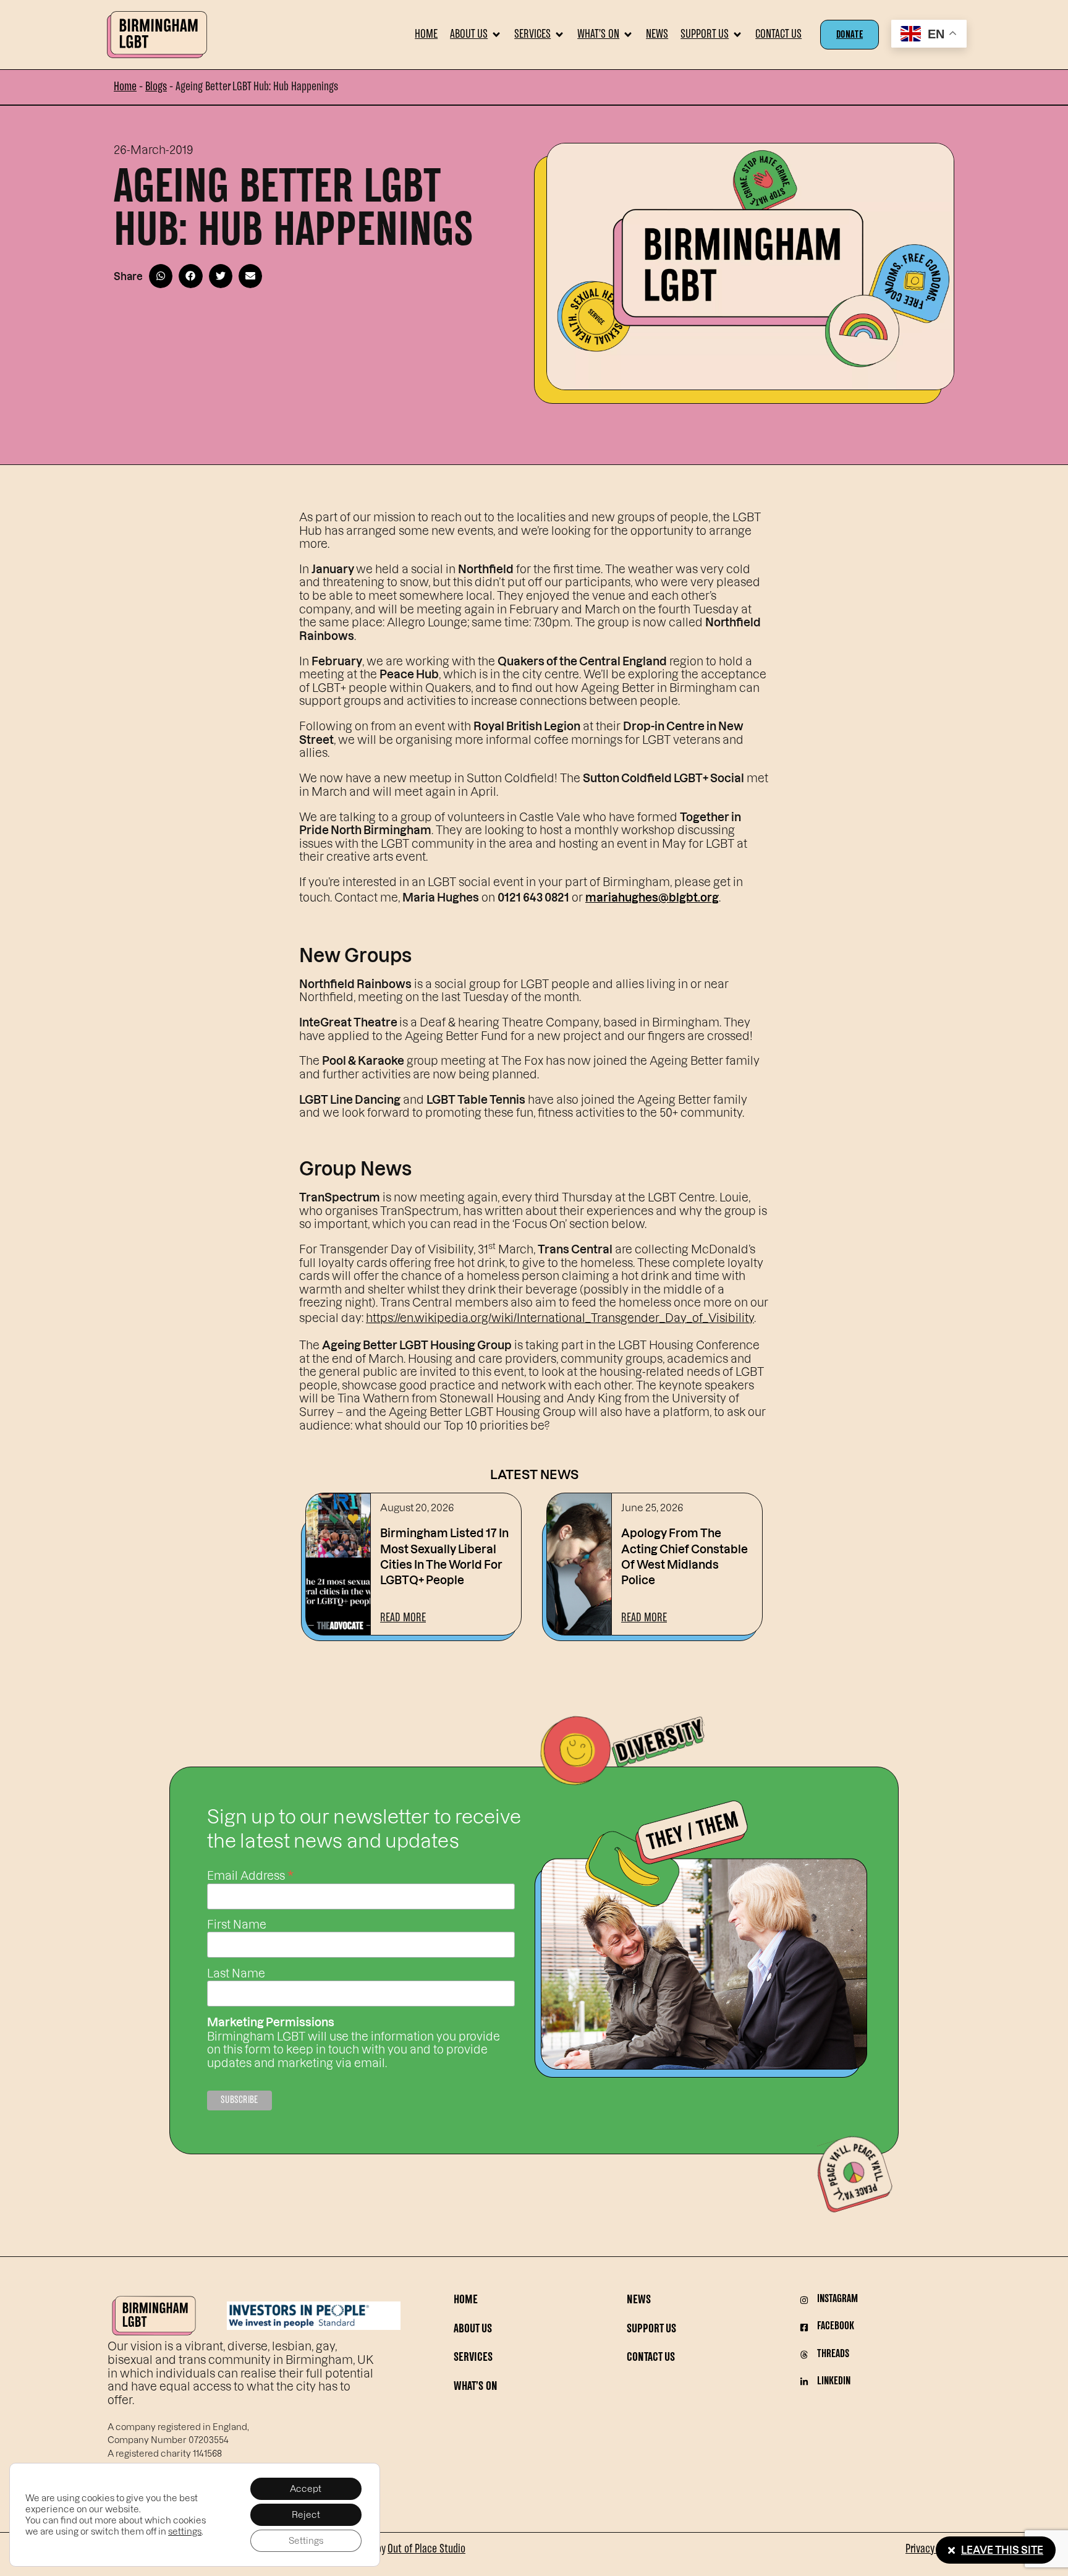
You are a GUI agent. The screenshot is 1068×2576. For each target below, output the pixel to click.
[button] (476, 35)
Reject (306, 2514)
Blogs (156, 87)
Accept (306, 2489)
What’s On (476, 2387)
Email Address (250, 1874)
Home (125, 87)
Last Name (236, 1973)
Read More (403, 1618)
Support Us (651, 2330)
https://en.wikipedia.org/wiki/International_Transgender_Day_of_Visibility (560, 1317)
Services (473, 2358)
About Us (473, 2330)
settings (185, 2531)
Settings (306, 2540)
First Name (237, 1924)
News (639, 2301)
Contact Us (651, 2358)
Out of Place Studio (426, 2549)
